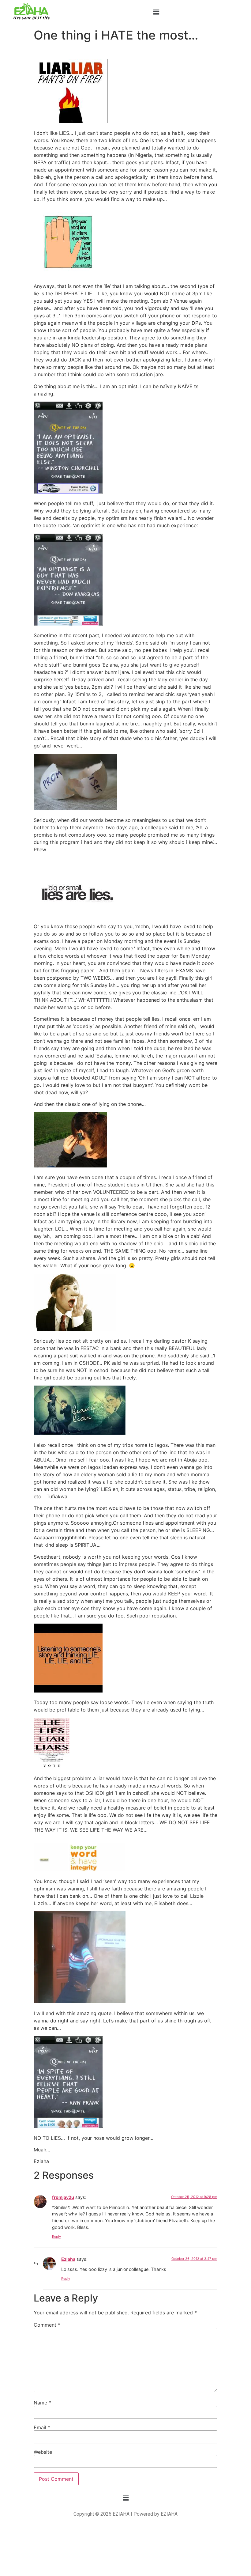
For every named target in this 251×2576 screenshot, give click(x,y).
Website (43, 2452)
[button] (156, 13)
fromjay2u (63, 2197)
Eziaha (68, 2259)
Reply (56, 2237)
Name (42, 2403)
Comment (47, 2325)
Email (42, 2427)
